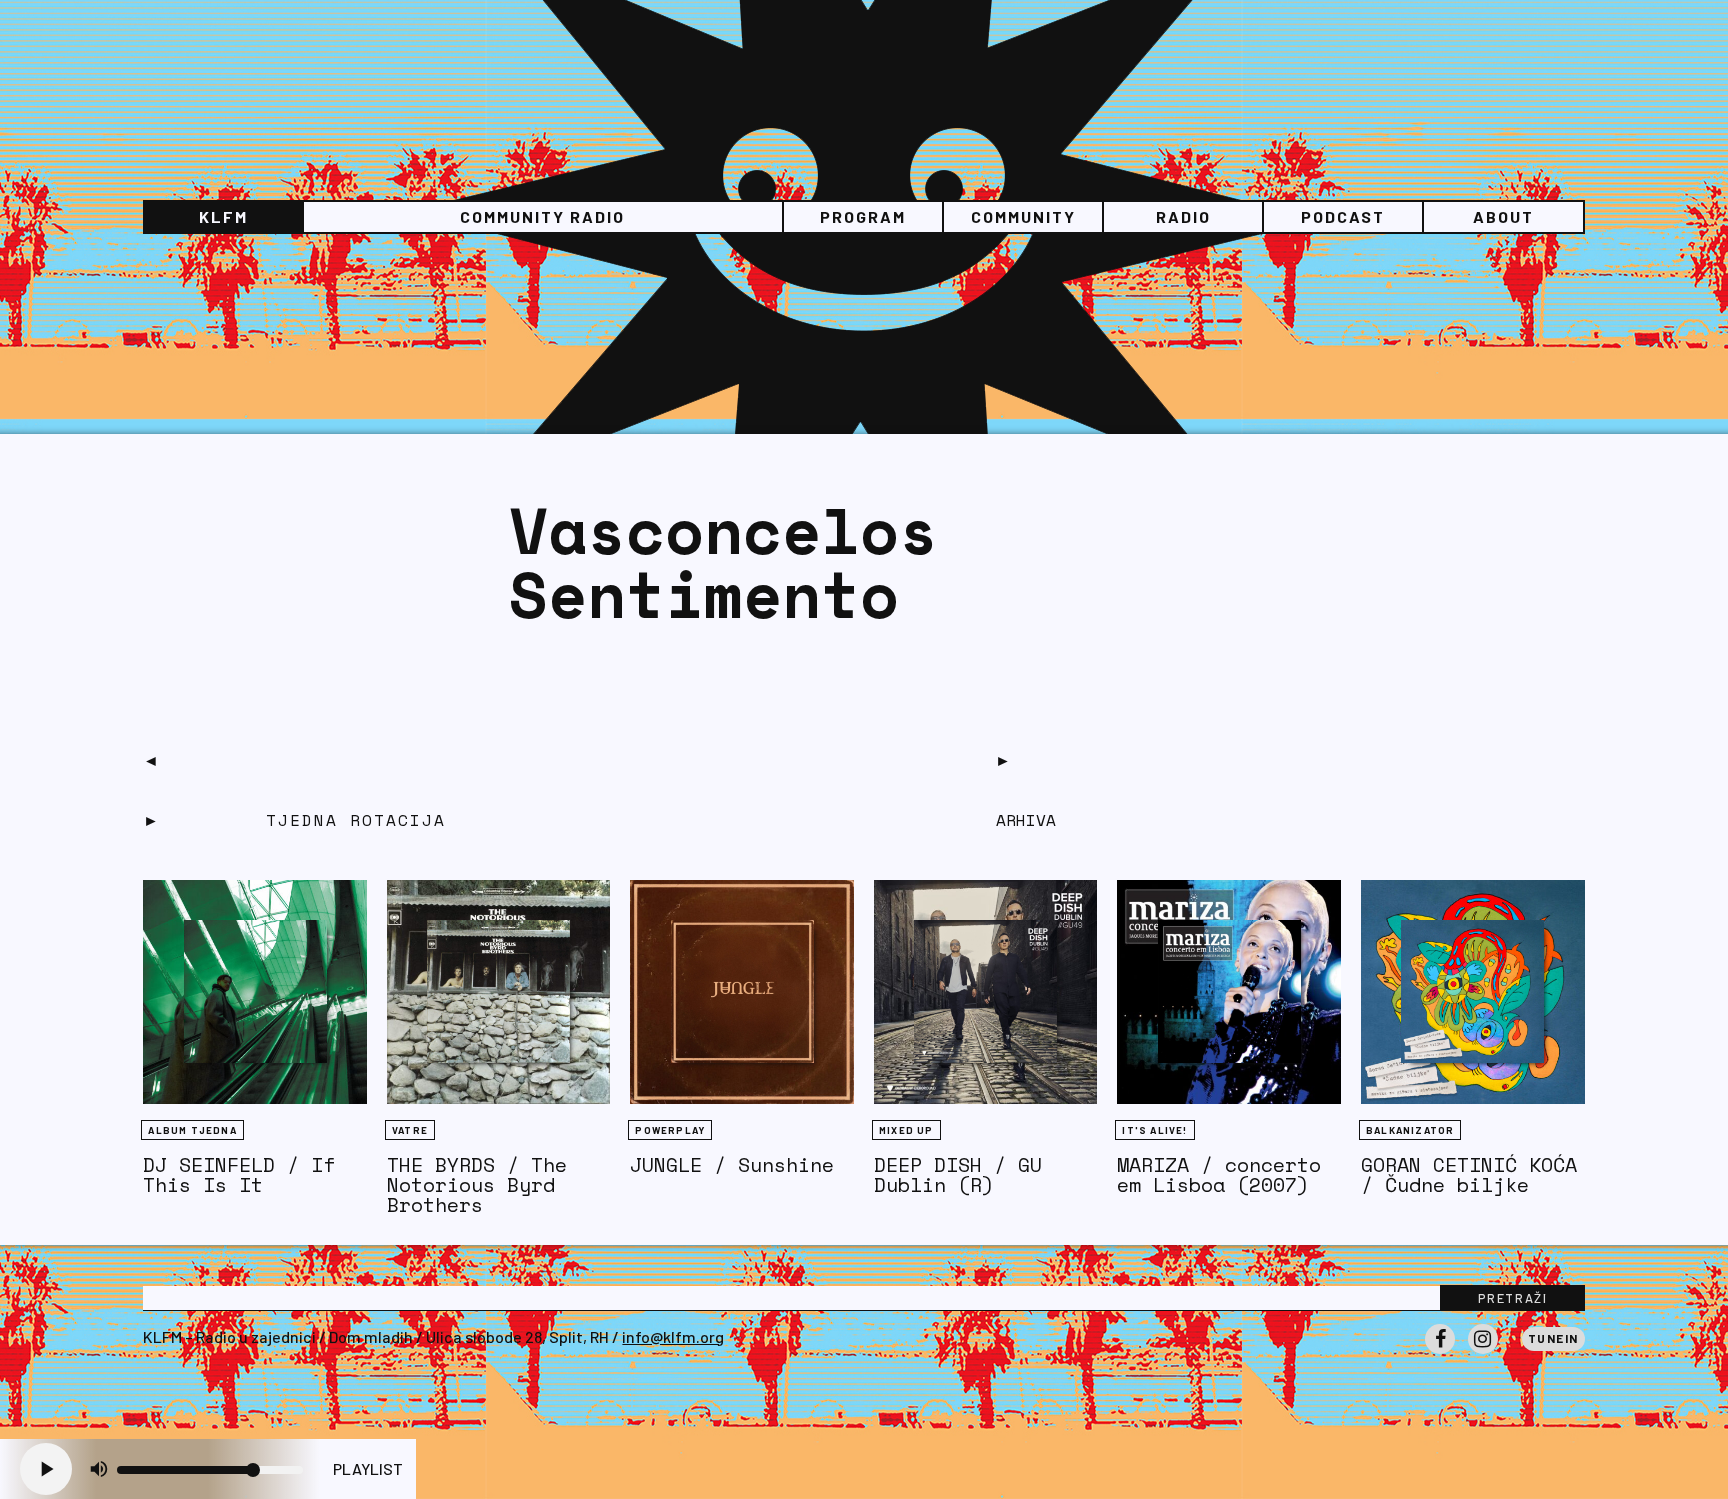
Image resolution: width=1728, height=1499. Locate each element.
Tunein (1553, 1338)
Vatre (410, 1130)
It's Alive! (1154, 1130)
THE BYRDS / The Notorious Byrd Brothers (477, 1184)
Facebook (1440, 1353)
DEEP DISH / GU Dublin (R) (958, 1174)
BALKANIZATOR (1410, 1130)
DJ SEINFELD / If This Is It (239, 1174)
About (1503, 216)
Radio (1183, 216)
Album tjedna (192, 1130)
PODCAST (1343, 216)
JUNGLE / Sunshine (732, 1164)
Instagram (1483, 1353)
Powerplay (670, 1130)
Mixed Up (906, 1130)
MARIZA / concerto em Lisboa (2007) (1219, 1174)
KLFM (223, 216)
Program (863, 216)
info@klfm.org (673, 1336)
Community (1023, 216)
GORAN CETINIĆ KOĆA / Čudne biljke (1469, 1174)
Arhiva (1026, 820)
